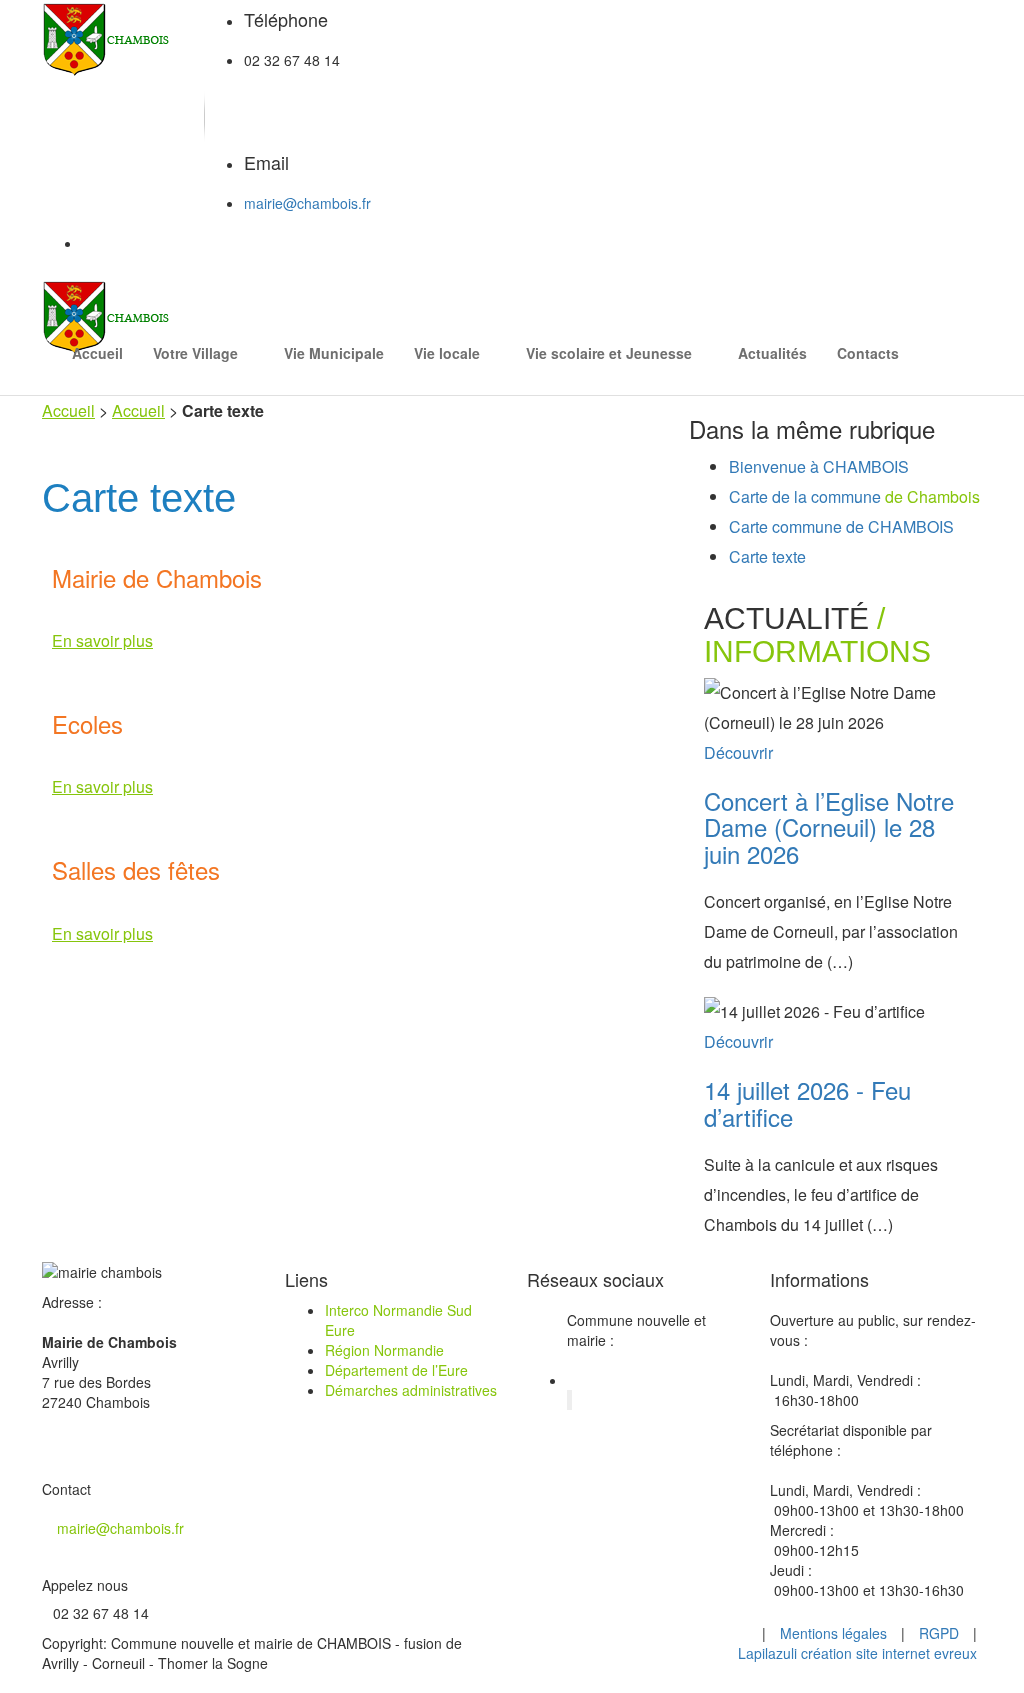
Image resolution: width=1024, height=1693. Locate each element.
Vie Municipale (334, 353)
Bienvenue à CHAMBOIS (819, 466)
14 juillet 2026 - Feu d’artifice (807, 1102)
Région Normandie (384, 1350)
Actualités (772, 353)
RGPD (939, 1633)
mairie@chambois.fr (307, 203)
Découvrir (738, 752)
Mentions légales (833, 1633)
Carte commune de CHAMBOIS (841, 526)
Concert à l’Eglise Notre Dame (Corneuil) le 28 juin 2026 (829, 827)
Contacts (868, 353)
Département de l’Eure (396, 1370)
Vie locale (447, 353)
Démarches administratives (411, 1390)
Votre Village (195, 353)
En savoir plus (102, 640)
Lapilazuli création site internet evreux (857, 1653)
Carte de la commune (854, 496)
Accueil (97, 353)
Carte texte (767, 556)
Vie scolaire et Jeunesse (609, 353)
